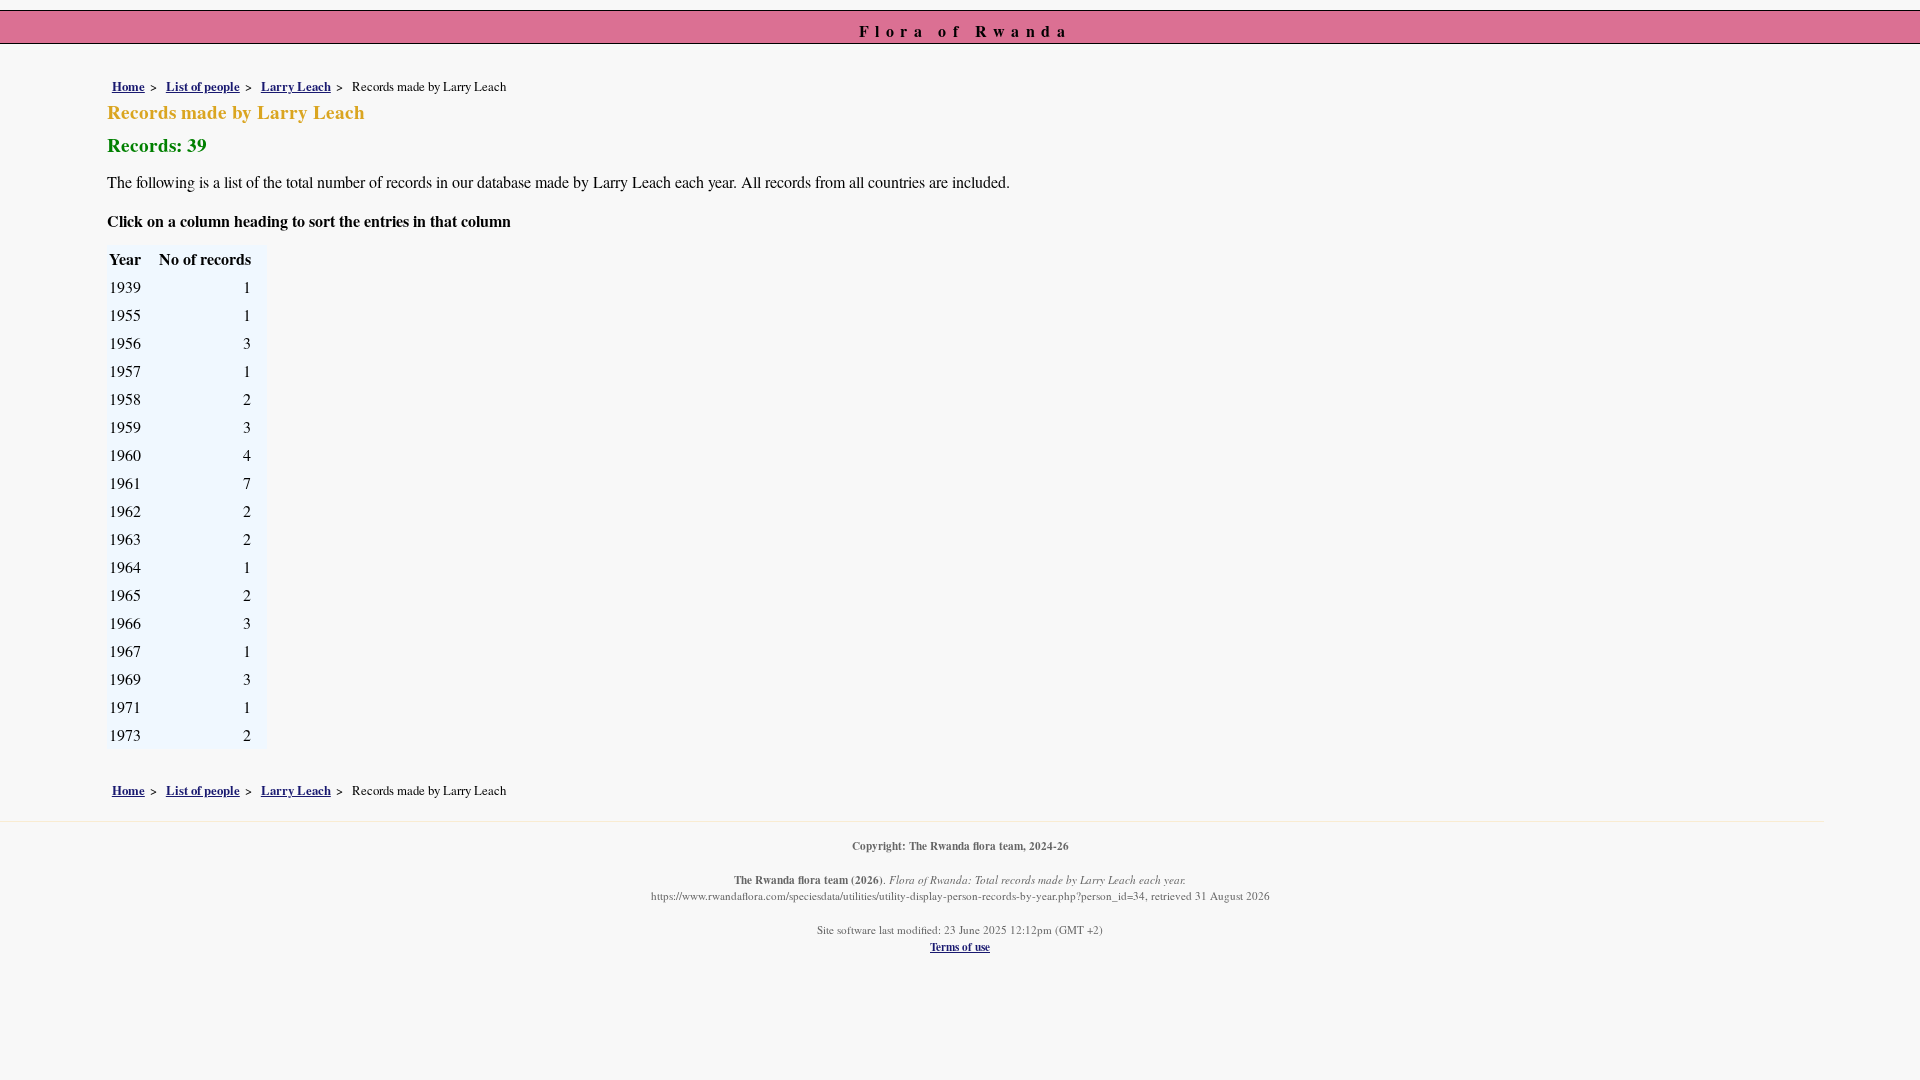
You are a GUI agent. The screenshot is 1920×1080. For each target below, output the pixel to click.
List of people (203, 86)
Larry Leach (296, 86)
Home (128, 86)
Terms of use (960, 946)
